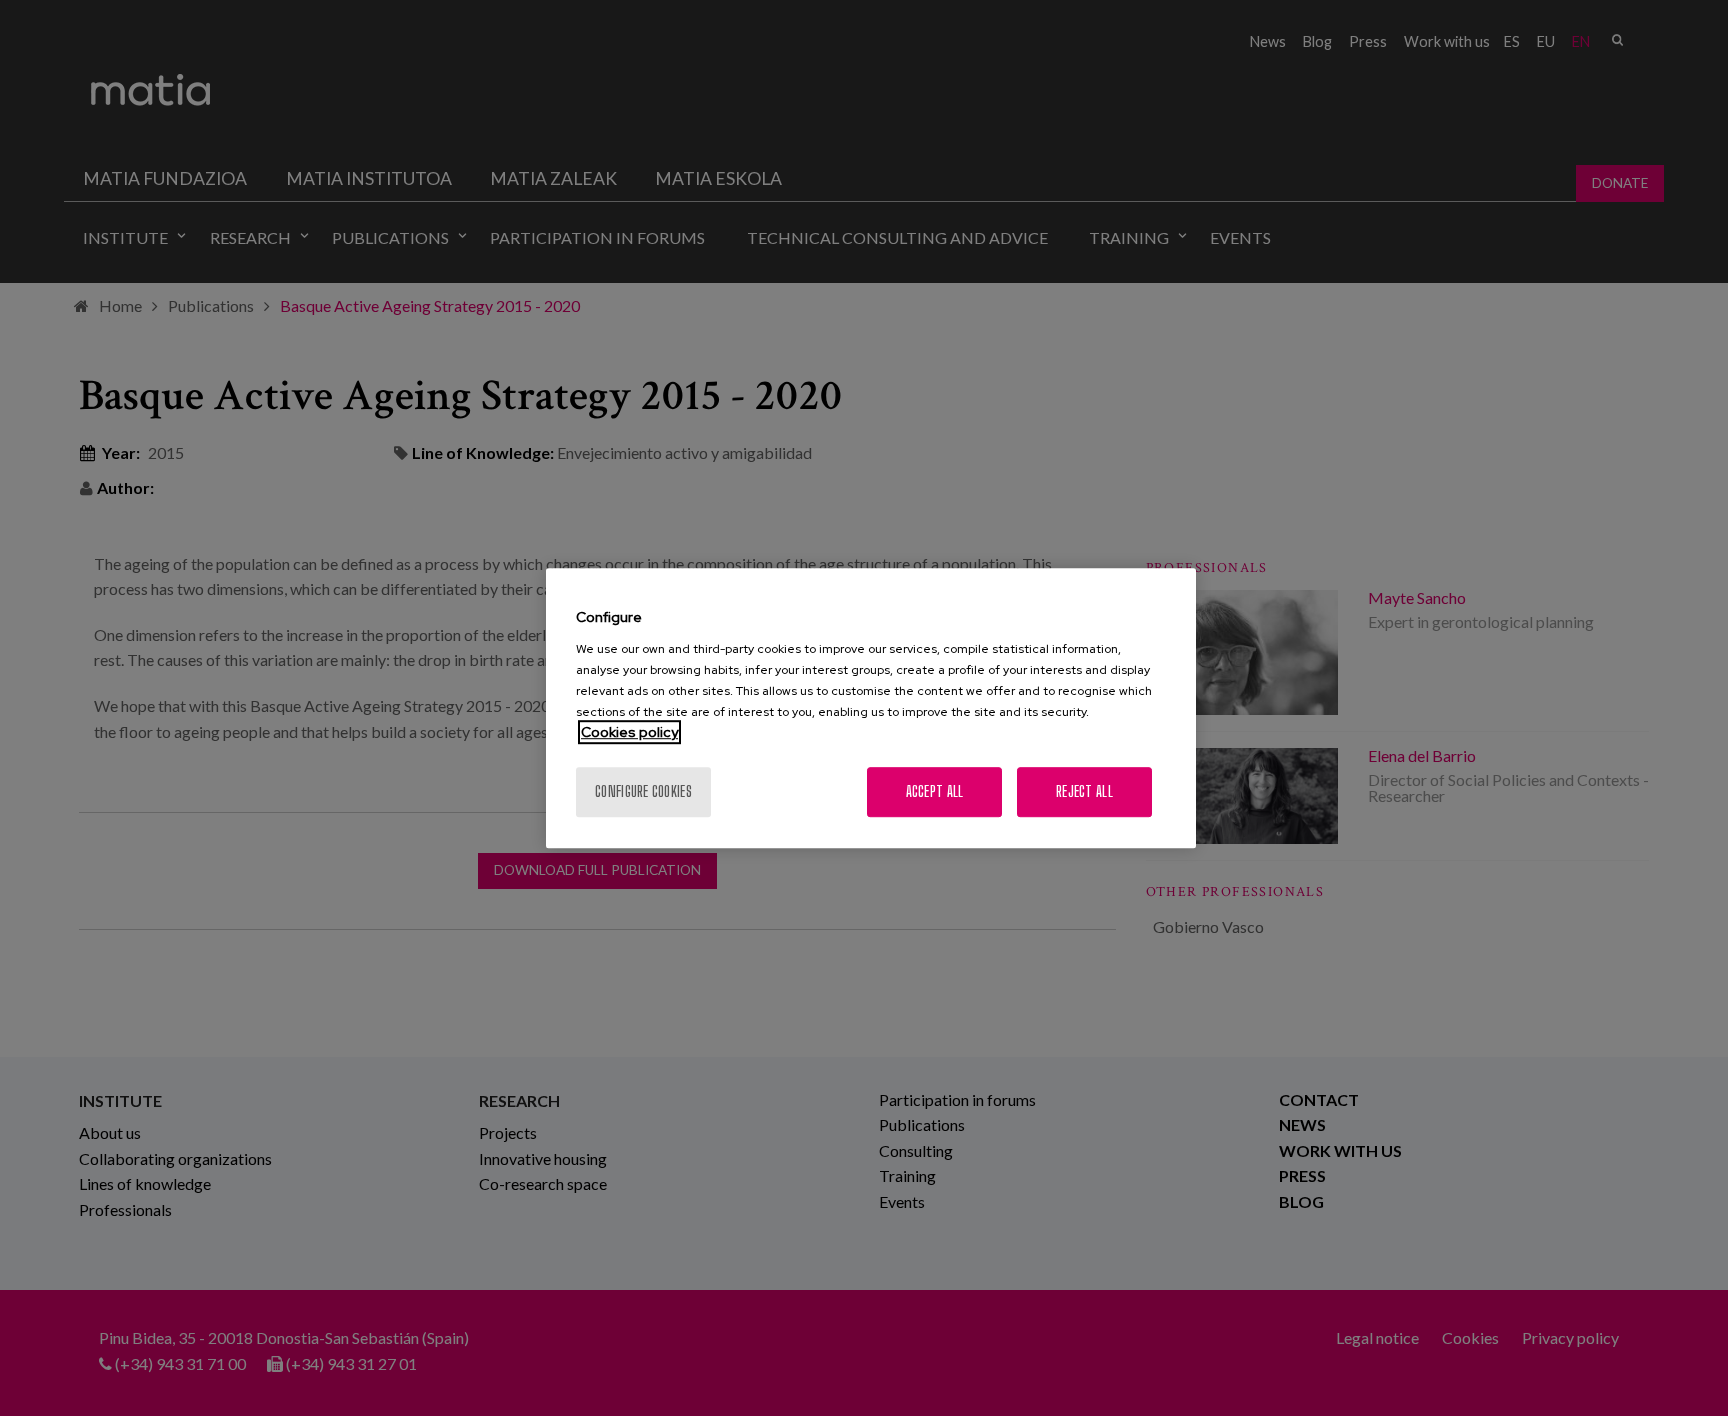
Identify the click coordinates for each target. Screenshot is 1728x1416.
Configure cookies (643, 791)
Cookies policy (629, 732)
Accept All (935, 791)
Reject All (1084, 791)
